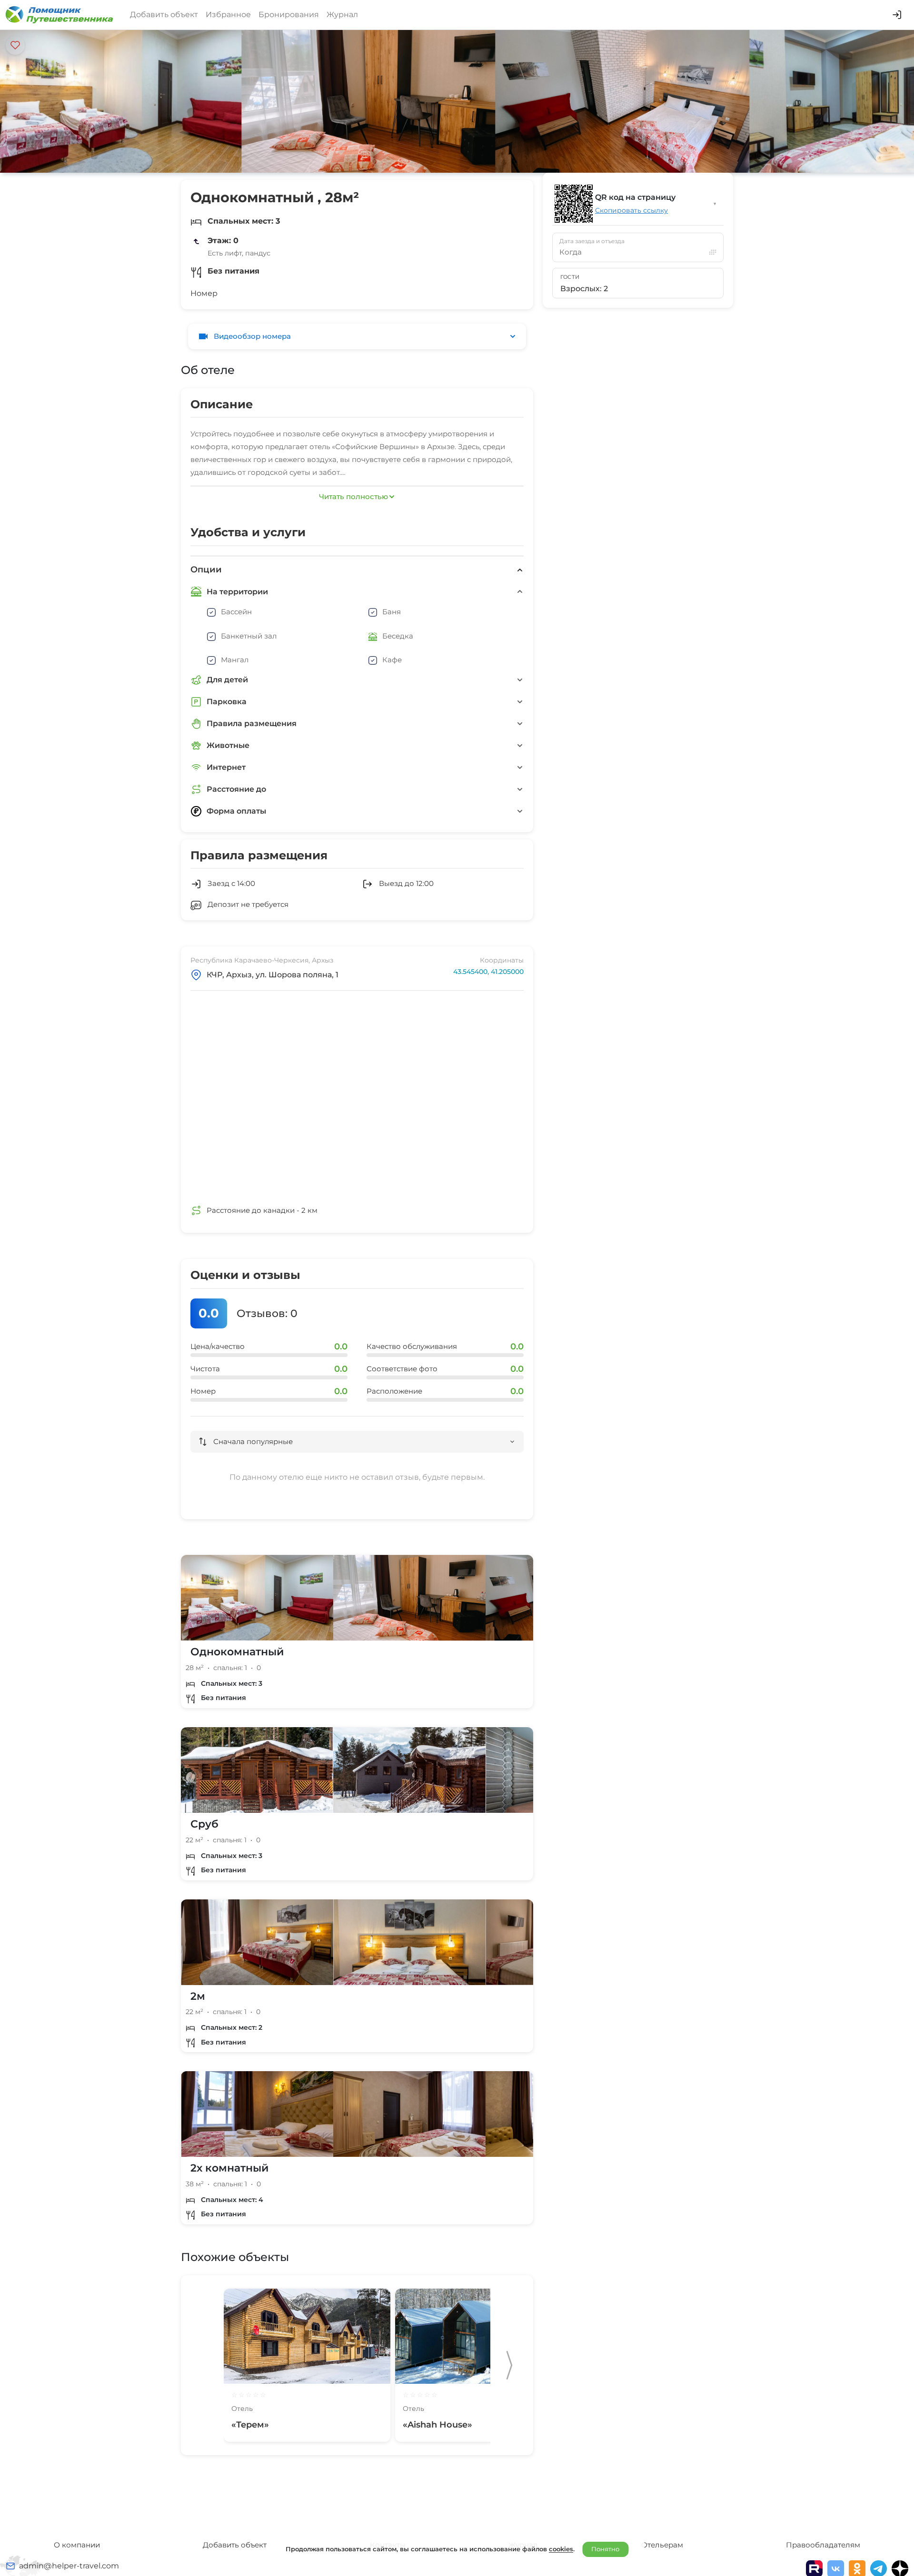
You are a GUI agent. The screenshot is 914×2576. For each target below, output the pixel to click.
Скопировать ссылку (631, 210)
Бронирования (289, 15)
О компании (77, 2545)
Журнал (342, 15)
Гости (570, 277)
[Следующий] (509, 2365)
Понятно (605, 2549)
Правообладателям (823, 2545)
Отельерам (662, 2545)
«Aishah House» (437, 2425)
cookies (561, 2549)
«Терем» (250, 2425)
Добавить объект (164, 15)
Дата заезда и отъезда (592, 241)
